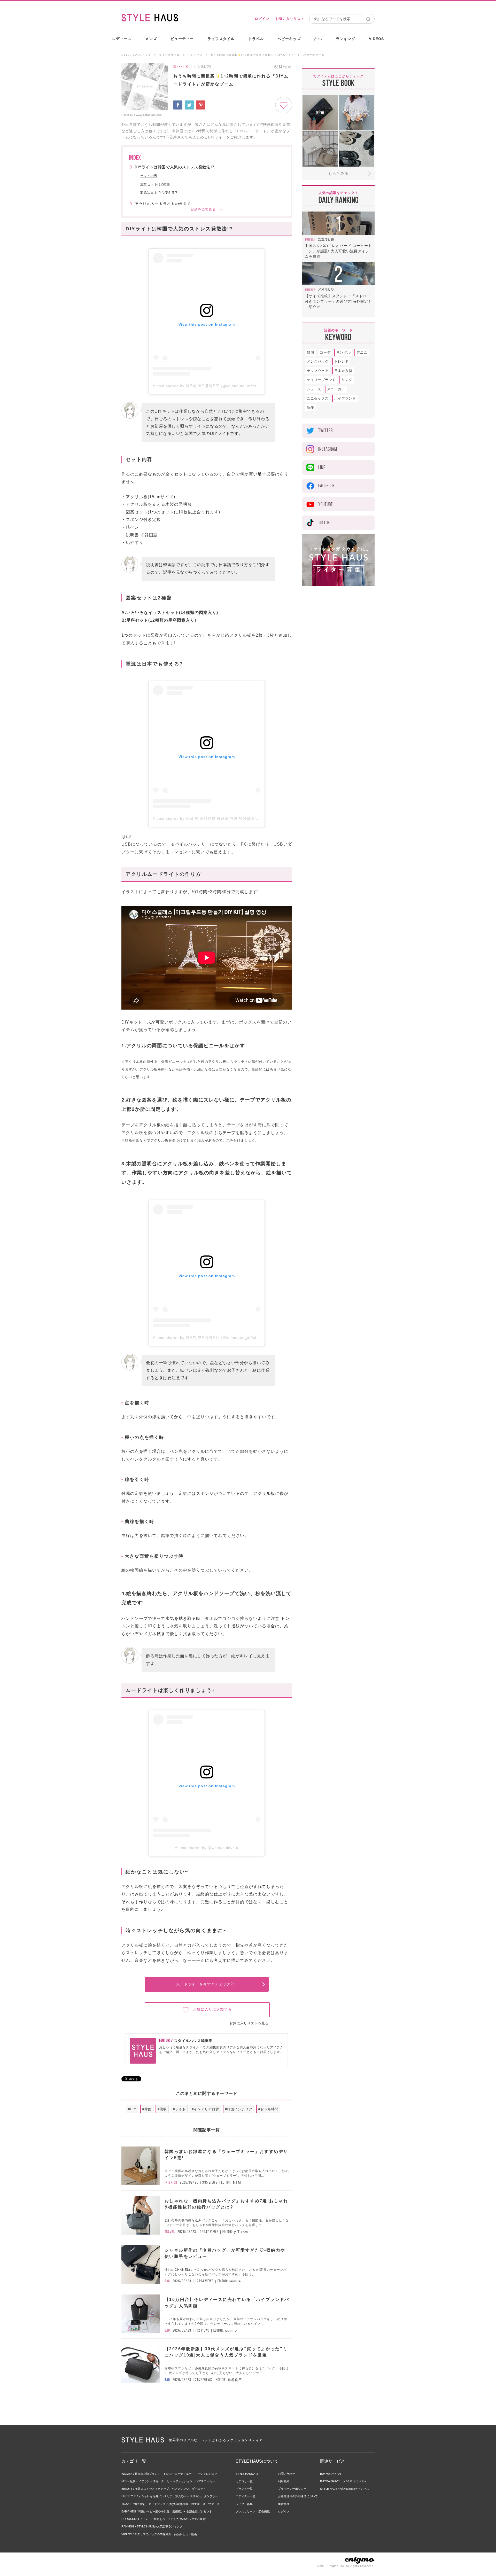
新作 (311, 407)
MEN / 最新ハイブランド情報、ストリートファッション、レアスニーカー (168, 2481)
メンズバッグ (318, 361)
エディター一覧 (246, 2496)
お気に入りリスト (290, 19)
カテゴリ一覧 (244, 2481)
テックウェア (318, 371)
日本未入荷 (343, 371)
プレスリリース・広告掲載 (253, 2511)
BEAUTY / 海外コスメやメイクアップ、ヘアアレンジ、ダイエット (164, 2489)
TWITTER (326, 430)
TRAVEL (170, 2232)
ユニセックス (318, 398)
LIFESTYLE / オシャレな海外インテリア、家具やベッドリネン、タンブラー (170, 2496)
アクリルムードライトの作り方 (163, 204)
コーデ (325, 352)
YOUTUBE (326, 504)
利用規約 (284, 2481)
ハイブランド (345, 398)
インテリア (195, 55)
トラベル (256, 39)
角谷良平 (235, 2380)
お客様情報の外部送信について (298, 2496)
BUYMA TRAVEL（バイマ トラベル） (344, 2481)
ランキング (346, 39)
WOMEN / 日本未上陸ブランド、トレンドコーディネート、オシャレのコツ (169, 2474)
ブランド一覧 (244, 2489)
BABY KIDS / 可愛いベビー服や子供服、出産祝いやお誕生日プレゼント (167, 2511)
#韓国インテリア (239, 2109)
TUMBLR (310, 239)
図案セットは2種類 (155, 184)
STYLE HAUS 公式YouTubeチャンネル (345, 2489)
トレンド (342, 361)
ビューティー (182, 39)
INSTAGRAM (328, 449)
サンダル (344, 352)
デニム (362, 352)
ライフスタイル (221, 39)
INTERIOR (181, 67)
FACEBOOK (327, 486)
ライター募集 (244, 2504)
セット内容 (149, 176)
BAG (167, 2281)
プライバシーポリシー (292, 2489)
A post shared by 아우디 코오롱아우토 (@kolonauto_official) (207, 386)
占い (318, 39)
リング (347, 380)
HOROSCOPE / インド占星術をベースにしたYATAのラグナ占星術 (164, 2519)
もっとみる (338, 173)
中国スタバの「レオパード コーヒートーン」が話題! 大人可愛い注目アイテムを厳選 (338, 251)
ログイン (262, 19)
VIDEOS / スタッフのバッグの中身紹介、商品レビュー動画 (159, 2534)
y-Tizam (241, 2232)
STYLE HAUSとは (247, 2474)
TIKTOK (324, 523)
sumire (235, 2281)
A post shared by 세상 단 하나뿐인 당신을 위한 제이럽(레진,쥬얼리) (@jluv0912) (226, 818)
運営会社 (284, 2504)
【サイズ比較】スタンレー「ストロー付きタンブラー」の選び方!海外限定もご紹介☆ (338, 301)
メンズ (151, 39)
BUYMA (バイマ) (331, 2474)
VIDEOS (376, 39)
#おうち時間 (268, 2109)
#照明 (162, 2109)
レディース (122, 39)
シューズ (314, 389)
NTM (237, 2183)
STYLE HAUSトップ (136, 55)
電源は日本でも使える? (158, 193)
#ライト (179, 2109)
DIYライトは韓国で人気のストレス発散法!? (175, 167)
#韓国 (147, 2109)
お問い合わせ (286, 2474)
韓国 (311, 352)
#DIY (132, 2109)
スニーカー (336, 389)
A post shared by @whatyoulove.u (207, 1848)
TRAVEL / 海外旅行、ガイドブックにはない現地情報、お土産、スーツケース (171, 2504)
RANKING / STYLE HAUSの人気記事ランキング (152, 2526)
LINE (322, 467)
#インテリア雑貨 (205, 2109)
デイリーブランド (321, 380)
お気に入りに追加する (212, 2009)
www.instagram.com (149, 115)
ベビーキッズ (289, 39)
